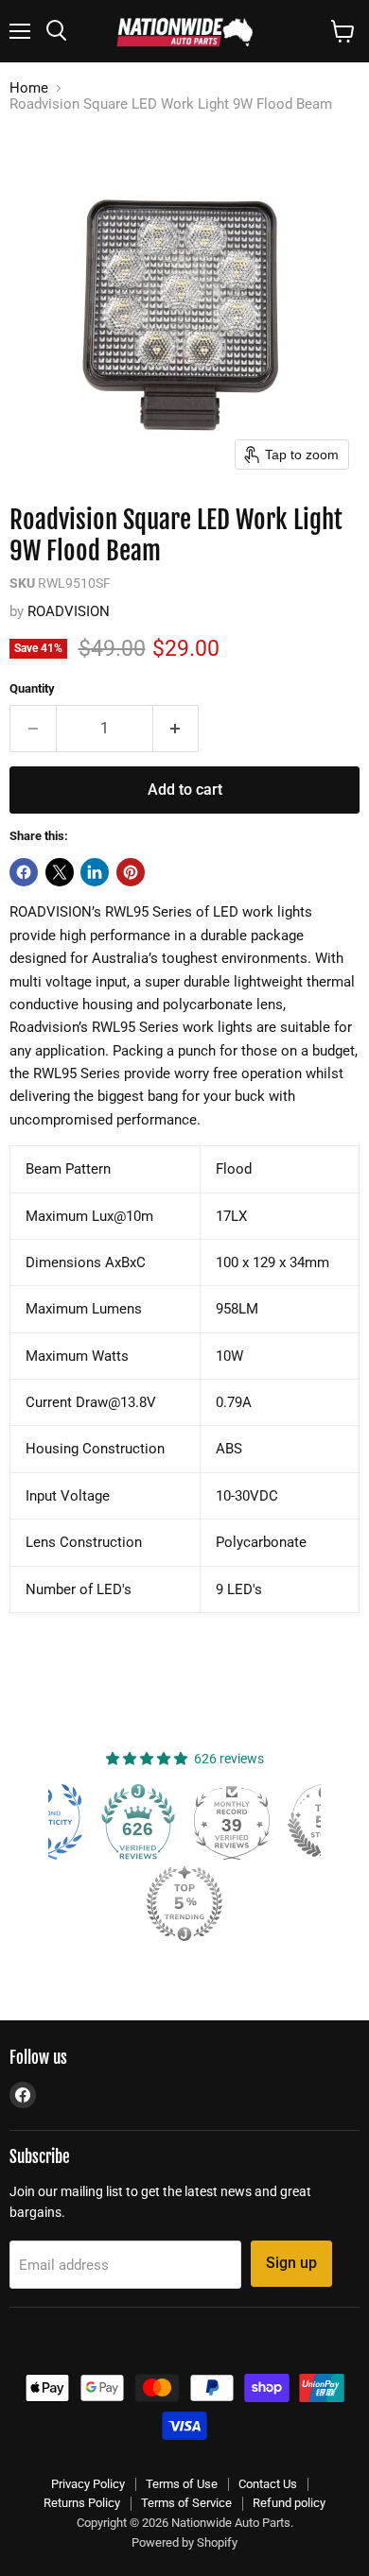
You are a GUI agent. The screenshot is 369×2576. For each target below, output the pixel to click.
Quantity (32, 688)
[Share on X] (60, 872)
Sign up (291, 2263)
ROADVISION (69, 611)
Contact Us (268, 2484)
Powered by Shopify (184, 2542)
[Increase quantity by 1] (176, 729)
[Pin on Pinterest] (131, 872)
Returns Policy (82, 2503)
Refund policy (289, 2503)
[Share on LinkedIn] (95, 872)
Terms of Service (186, 2503)
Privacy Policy (88, 2484)
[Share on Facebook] (24, 872)
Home (29, 88)
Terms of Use (182, 2484)
